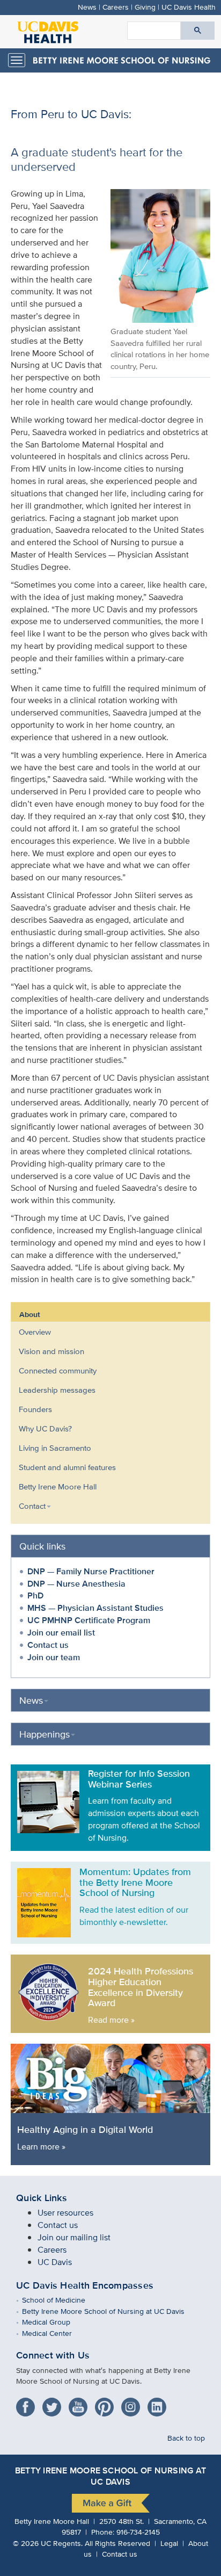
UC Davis (55, 2262)
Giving (145, 7)
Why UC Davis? (45, 1428)
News (87, 7)
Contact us (48, 1645)
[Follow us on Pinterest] (107, 2403)
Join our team (54, 1657)
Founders (35, 1409)
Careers (116, 7)
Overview (35, 1332)
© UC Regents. (48, 2543)
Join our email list (61, 1633)
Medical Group (54, 2322)
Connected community (58, 1370)
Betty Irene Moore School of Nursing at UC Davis (111, 2311)
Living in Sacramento (55, 1448)
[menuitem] (102, 1332)
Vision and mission (51, 1351)
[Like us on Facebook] (28, 2403)
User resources (65, 2213)
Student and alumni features (67, 1467)
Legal (169, 2543)
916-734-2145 (138, 2532)
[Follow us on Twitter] (54, 2403)
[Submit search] (198, 31)
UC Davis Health (189, 7)
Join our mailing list (74, 2237)
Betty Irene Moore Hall (58, 1486)
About (30, 1314)
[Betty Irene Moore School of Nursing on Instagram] (133, 2403)
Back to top (186, 2438)
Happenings (45, 1734)
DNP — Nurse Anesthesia (76, 1584)
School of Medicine (61, 2300)
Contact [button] (32, 1506)
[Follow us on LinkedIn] (160, 2403)
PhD (35, 1595)
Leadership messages (57, 1390)
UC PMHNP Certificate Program (89, 1620)
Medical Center (55, 2333)
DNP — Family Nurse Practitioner (91, 1571)
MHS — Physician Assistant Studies (95, 1608)
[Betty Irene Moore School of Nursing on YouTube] (81, 2403)
